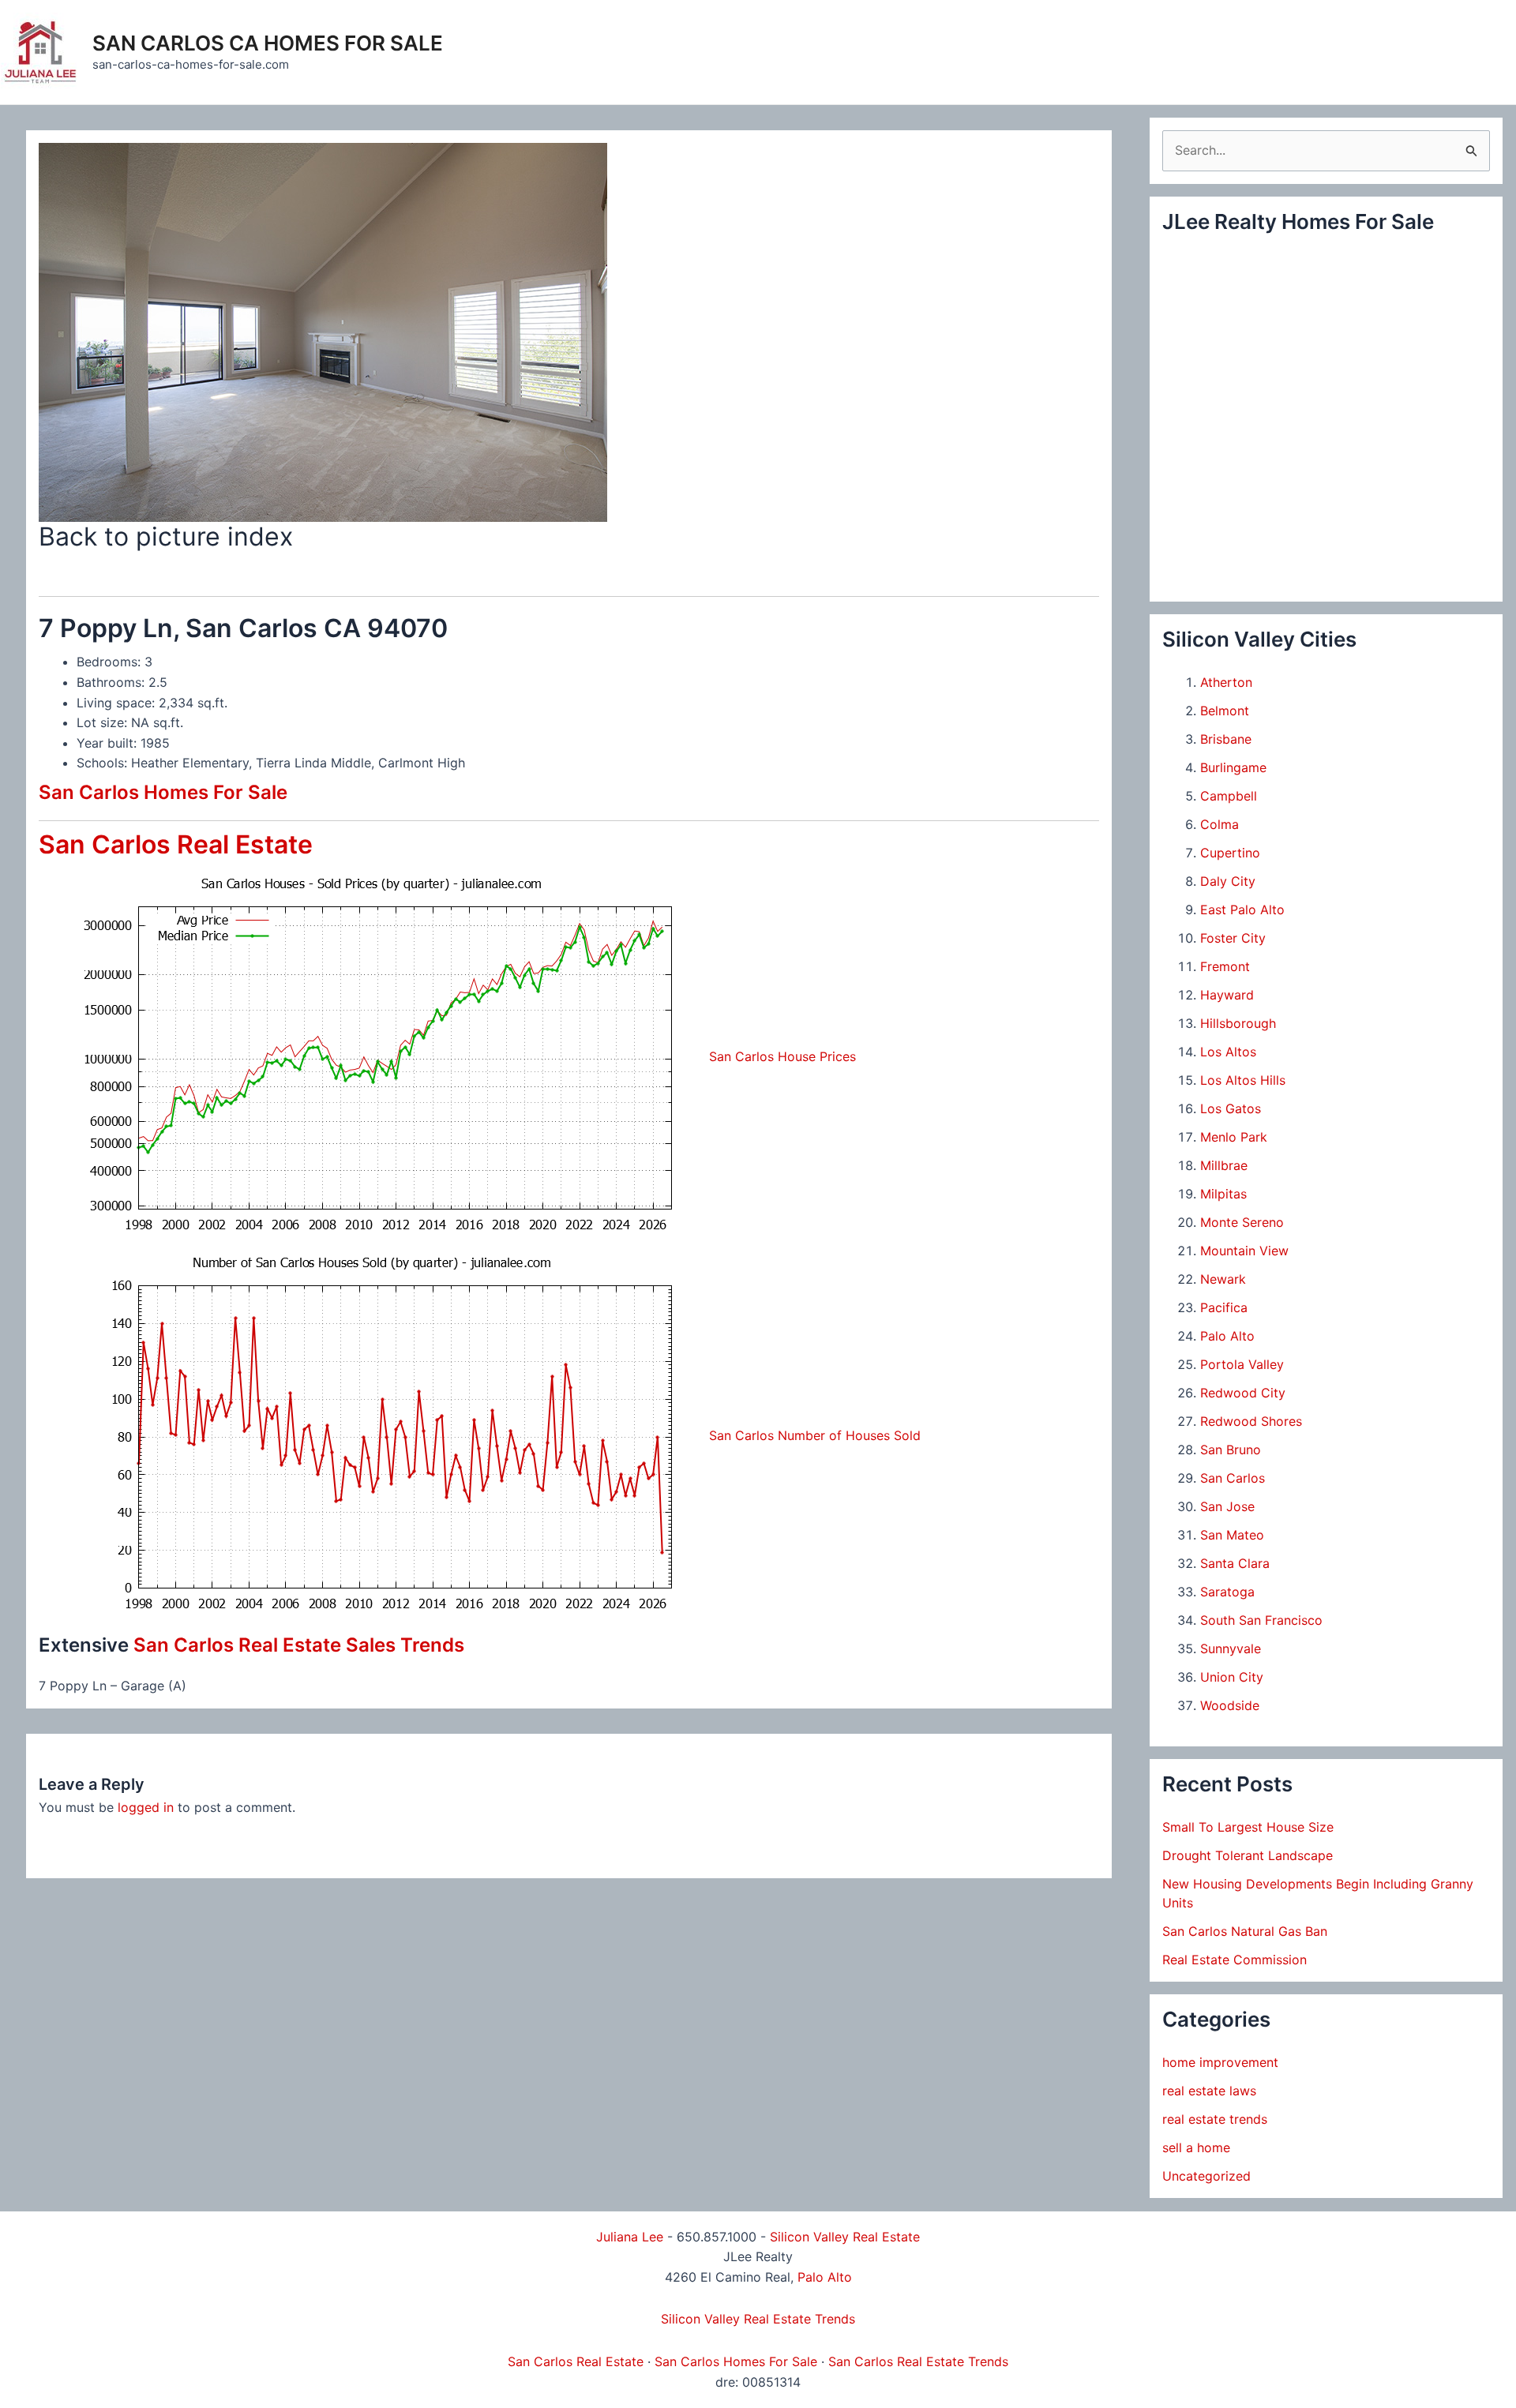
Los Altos (1228, 1052)
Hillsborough (1238, 1023)
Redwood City (1243, 1393)
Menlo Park (1234, 1137)
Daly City (1228, 881)
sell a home (1196, 2147)
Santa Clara (1235, 1563)
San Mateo (1232, 1535)
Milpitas (1223, 1194)
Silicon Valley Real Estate (845, 2237)
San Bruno (1231, 1450)
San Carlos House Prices (782, 1056)
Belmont (1225, 711)
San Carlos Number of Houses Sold (815, 1435)
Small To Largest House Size (1248, 1827)
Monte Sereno (1242, 1222)
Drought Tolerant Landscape (1248, 1855)
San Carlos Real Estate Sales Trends (299, 1645)
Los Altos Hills (1243, 1080)
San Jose (1227, 1506)
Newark (1223, 1279)
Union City (1232, 1677)
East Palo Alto (1242, 910)
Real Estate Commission (1235, 1960)
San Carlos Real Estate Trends (918, 2361)
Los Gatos (1231, 1108)
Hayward (1227, 995)
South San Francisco (1261, 1620)
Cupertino (1230, 853)
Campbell (1229, 796)
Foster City (1233, 938)
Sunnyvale (1231, 1648)
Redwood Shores (1251, 1421)
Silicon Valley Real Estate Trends (758, 2319)
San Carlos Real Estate (176, 844)
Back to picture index (166, 536)
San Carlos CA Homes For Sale (268, 43)
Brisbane (1226, 739)
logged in (146, 1807)
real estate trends (1215, 2119)
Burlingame (1233, 767)
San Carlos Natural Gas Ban (1245, 1931)
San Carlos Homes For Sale (163, 792)
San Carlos (1233, 1478)
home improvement (1220, 2062)
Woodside (1230, 1705)
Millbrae (1224, 1165)
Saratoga (1227, 1592)
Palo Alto (1227, 1336)
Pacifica (1224, 1307)
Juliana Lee (630, 2237)
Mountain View (1244, 1251)
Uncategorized (1206, 2176)
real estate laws (1209, 2091)
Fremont (1225, 966)
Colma (1220, 824)
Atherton (1226, 682)
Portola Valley (1242, 1364)
